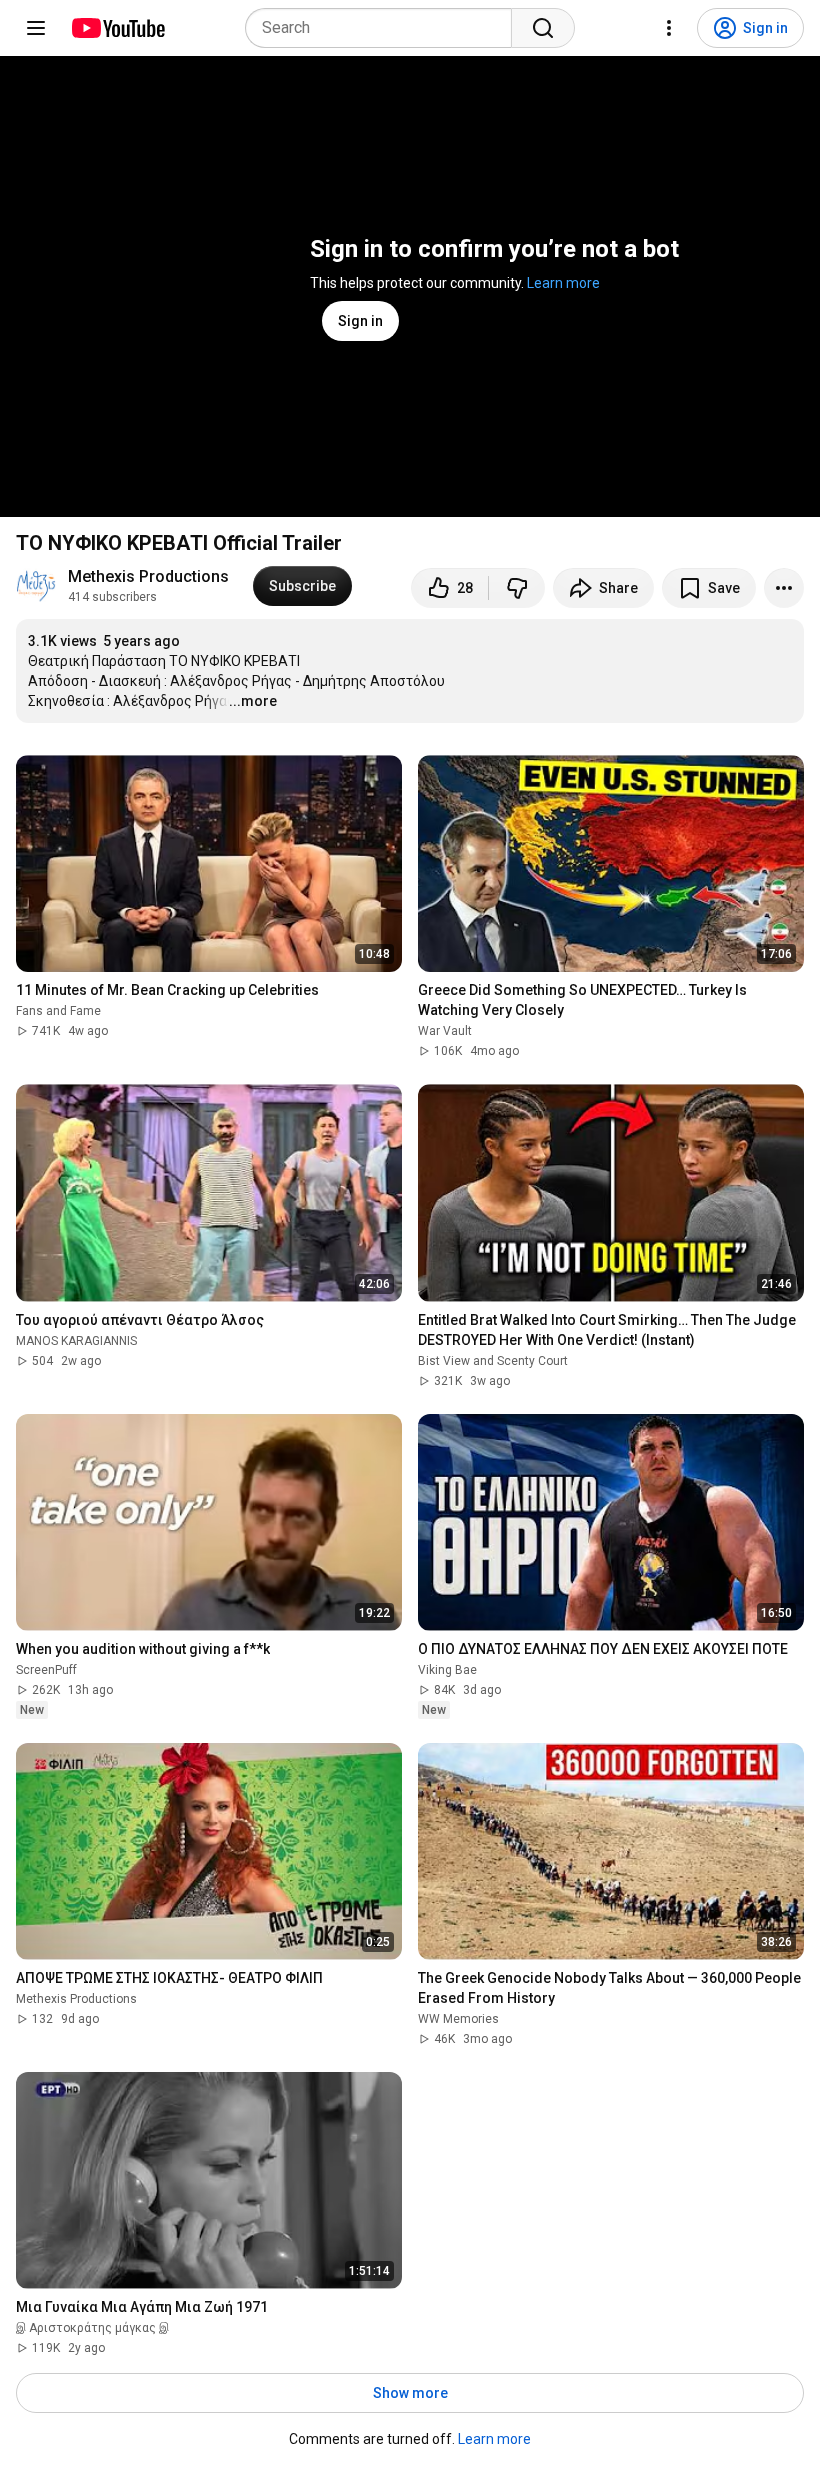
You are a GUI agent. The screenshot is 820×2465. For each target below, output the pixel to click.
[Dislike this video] (517, 588)
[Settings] (669, 28)
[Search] (543, 28)
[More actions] (784, 588)
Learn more (563, 283)
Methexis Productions (148, 576)
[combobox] (384, 28)
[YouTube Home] (117, 28)
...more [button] (253, 701)
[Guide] (36, 28)
